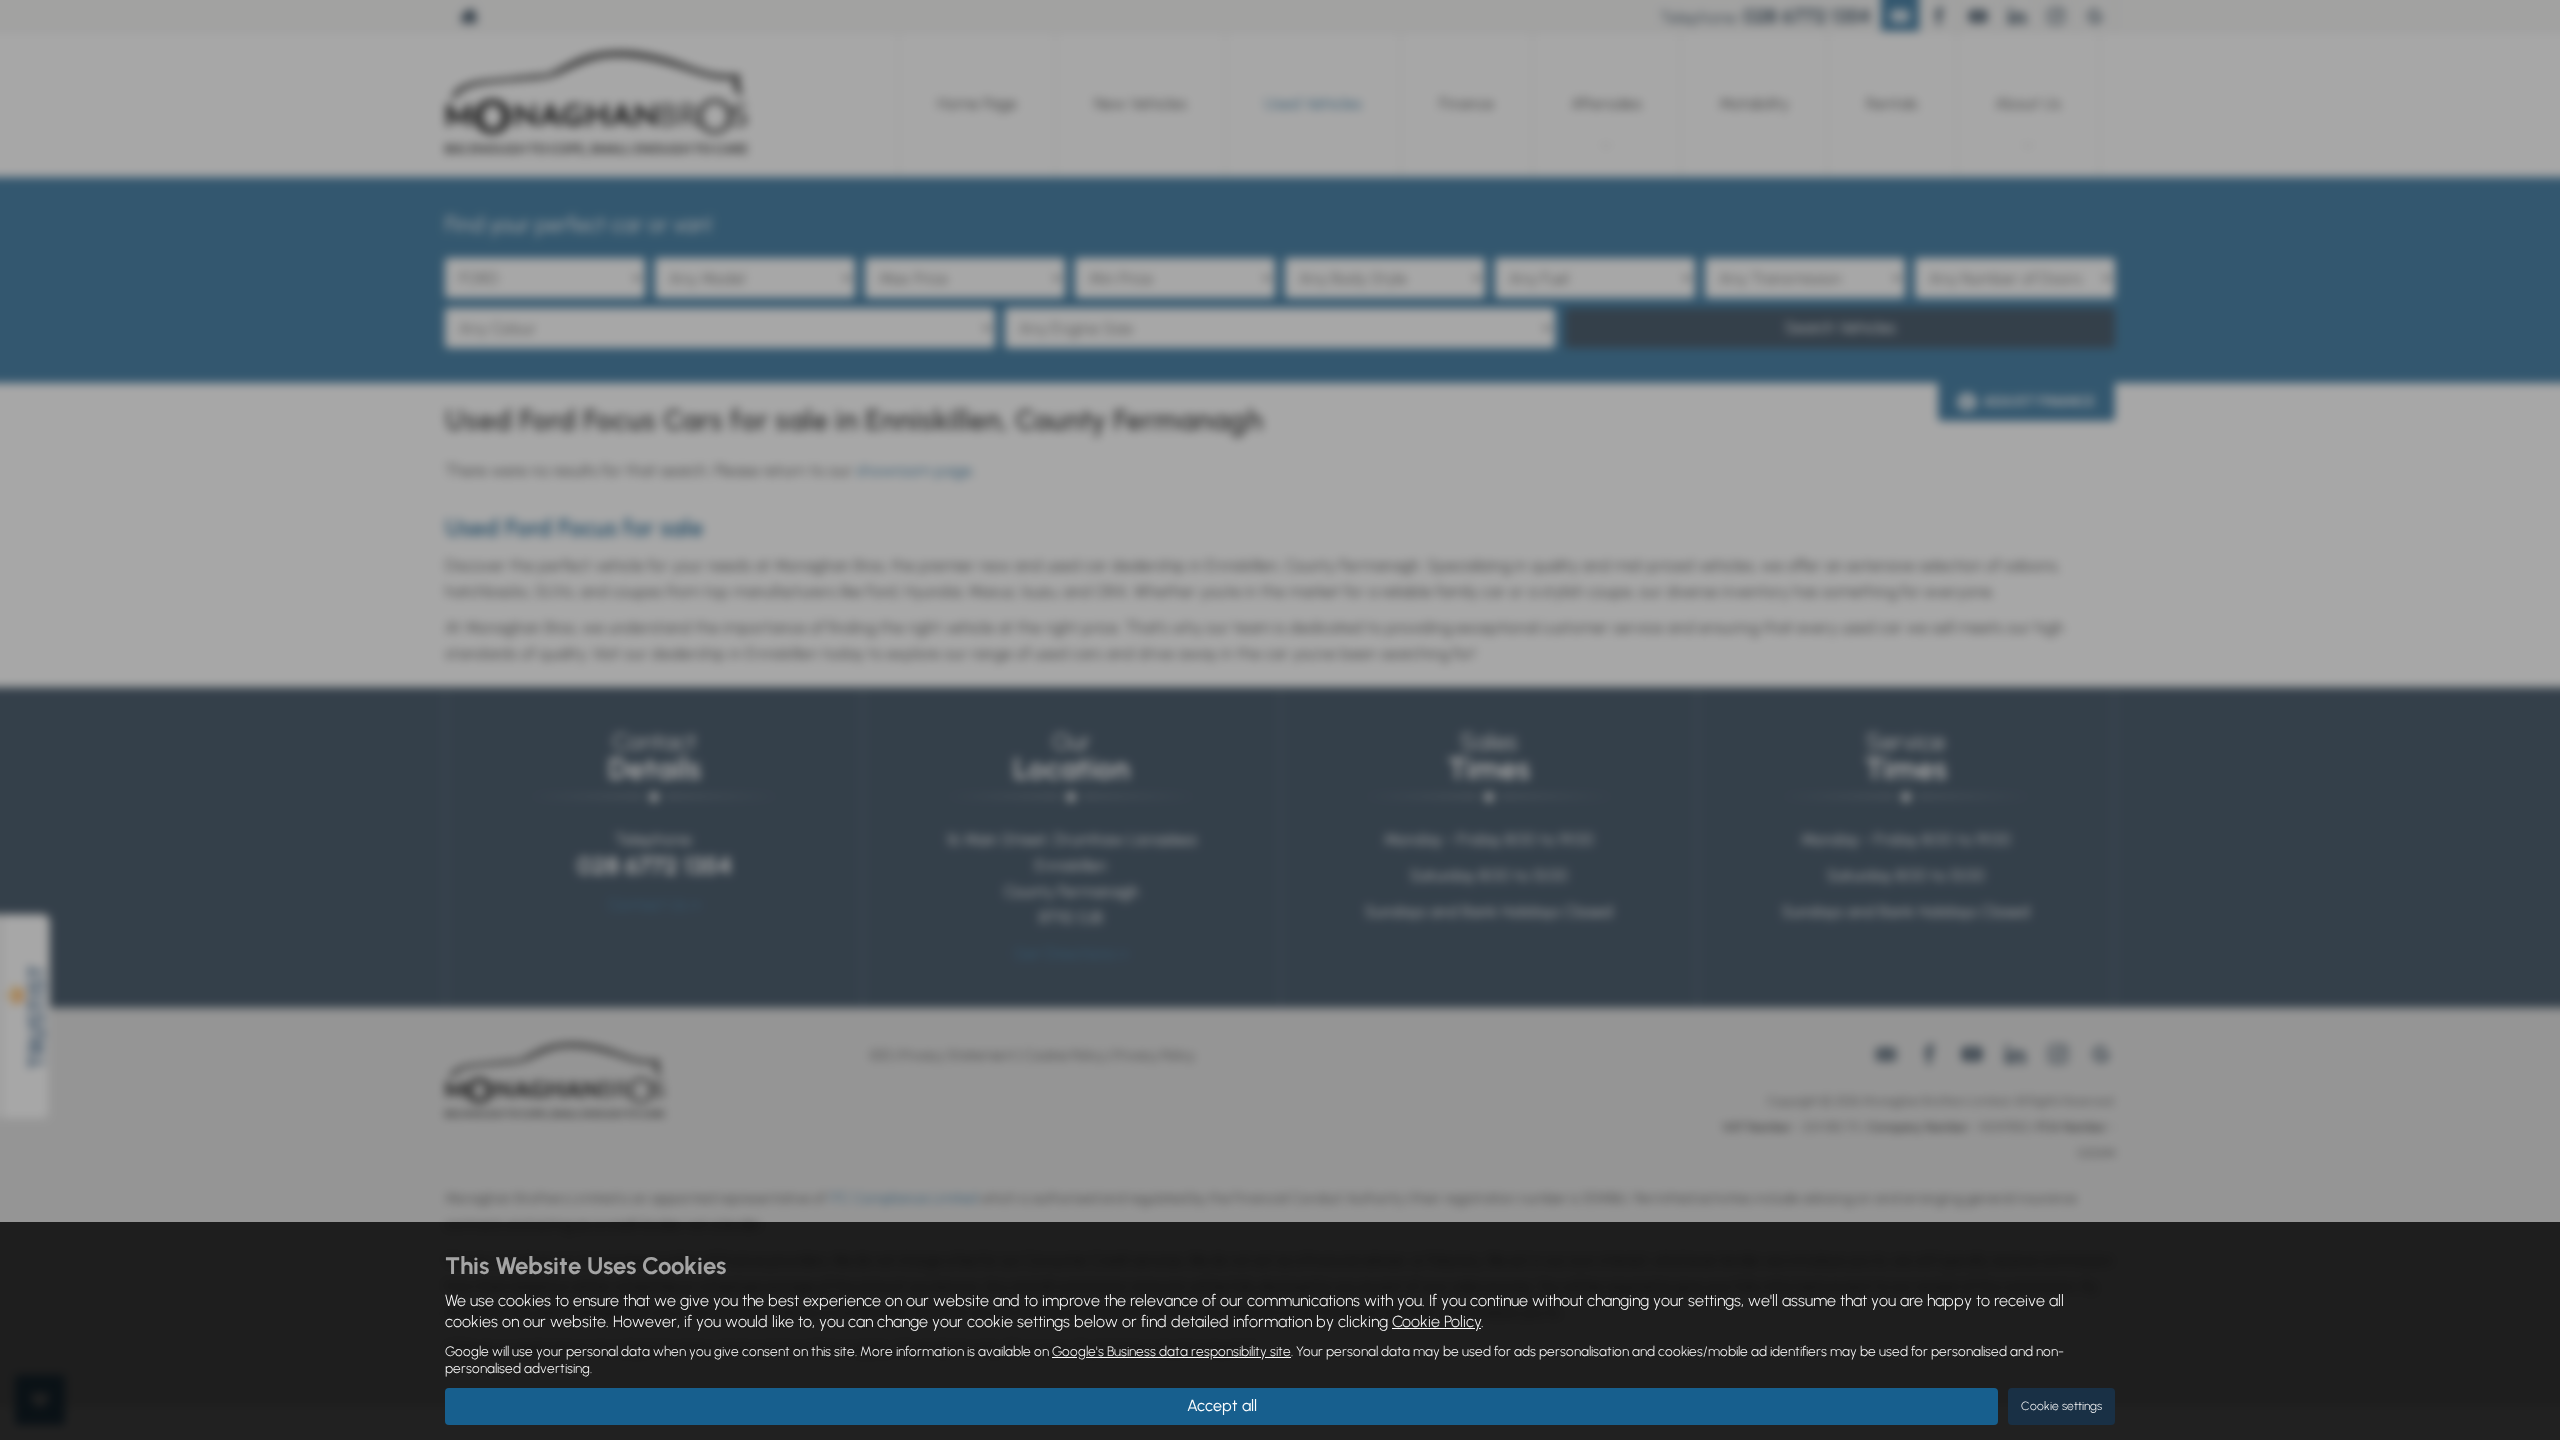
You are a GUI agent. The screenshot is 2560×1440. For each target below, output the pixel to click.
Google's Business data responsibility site (1171, 1351)
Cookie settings (2061, 1406)
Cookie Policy (1436, 1321)
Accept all (1222, 1405)
